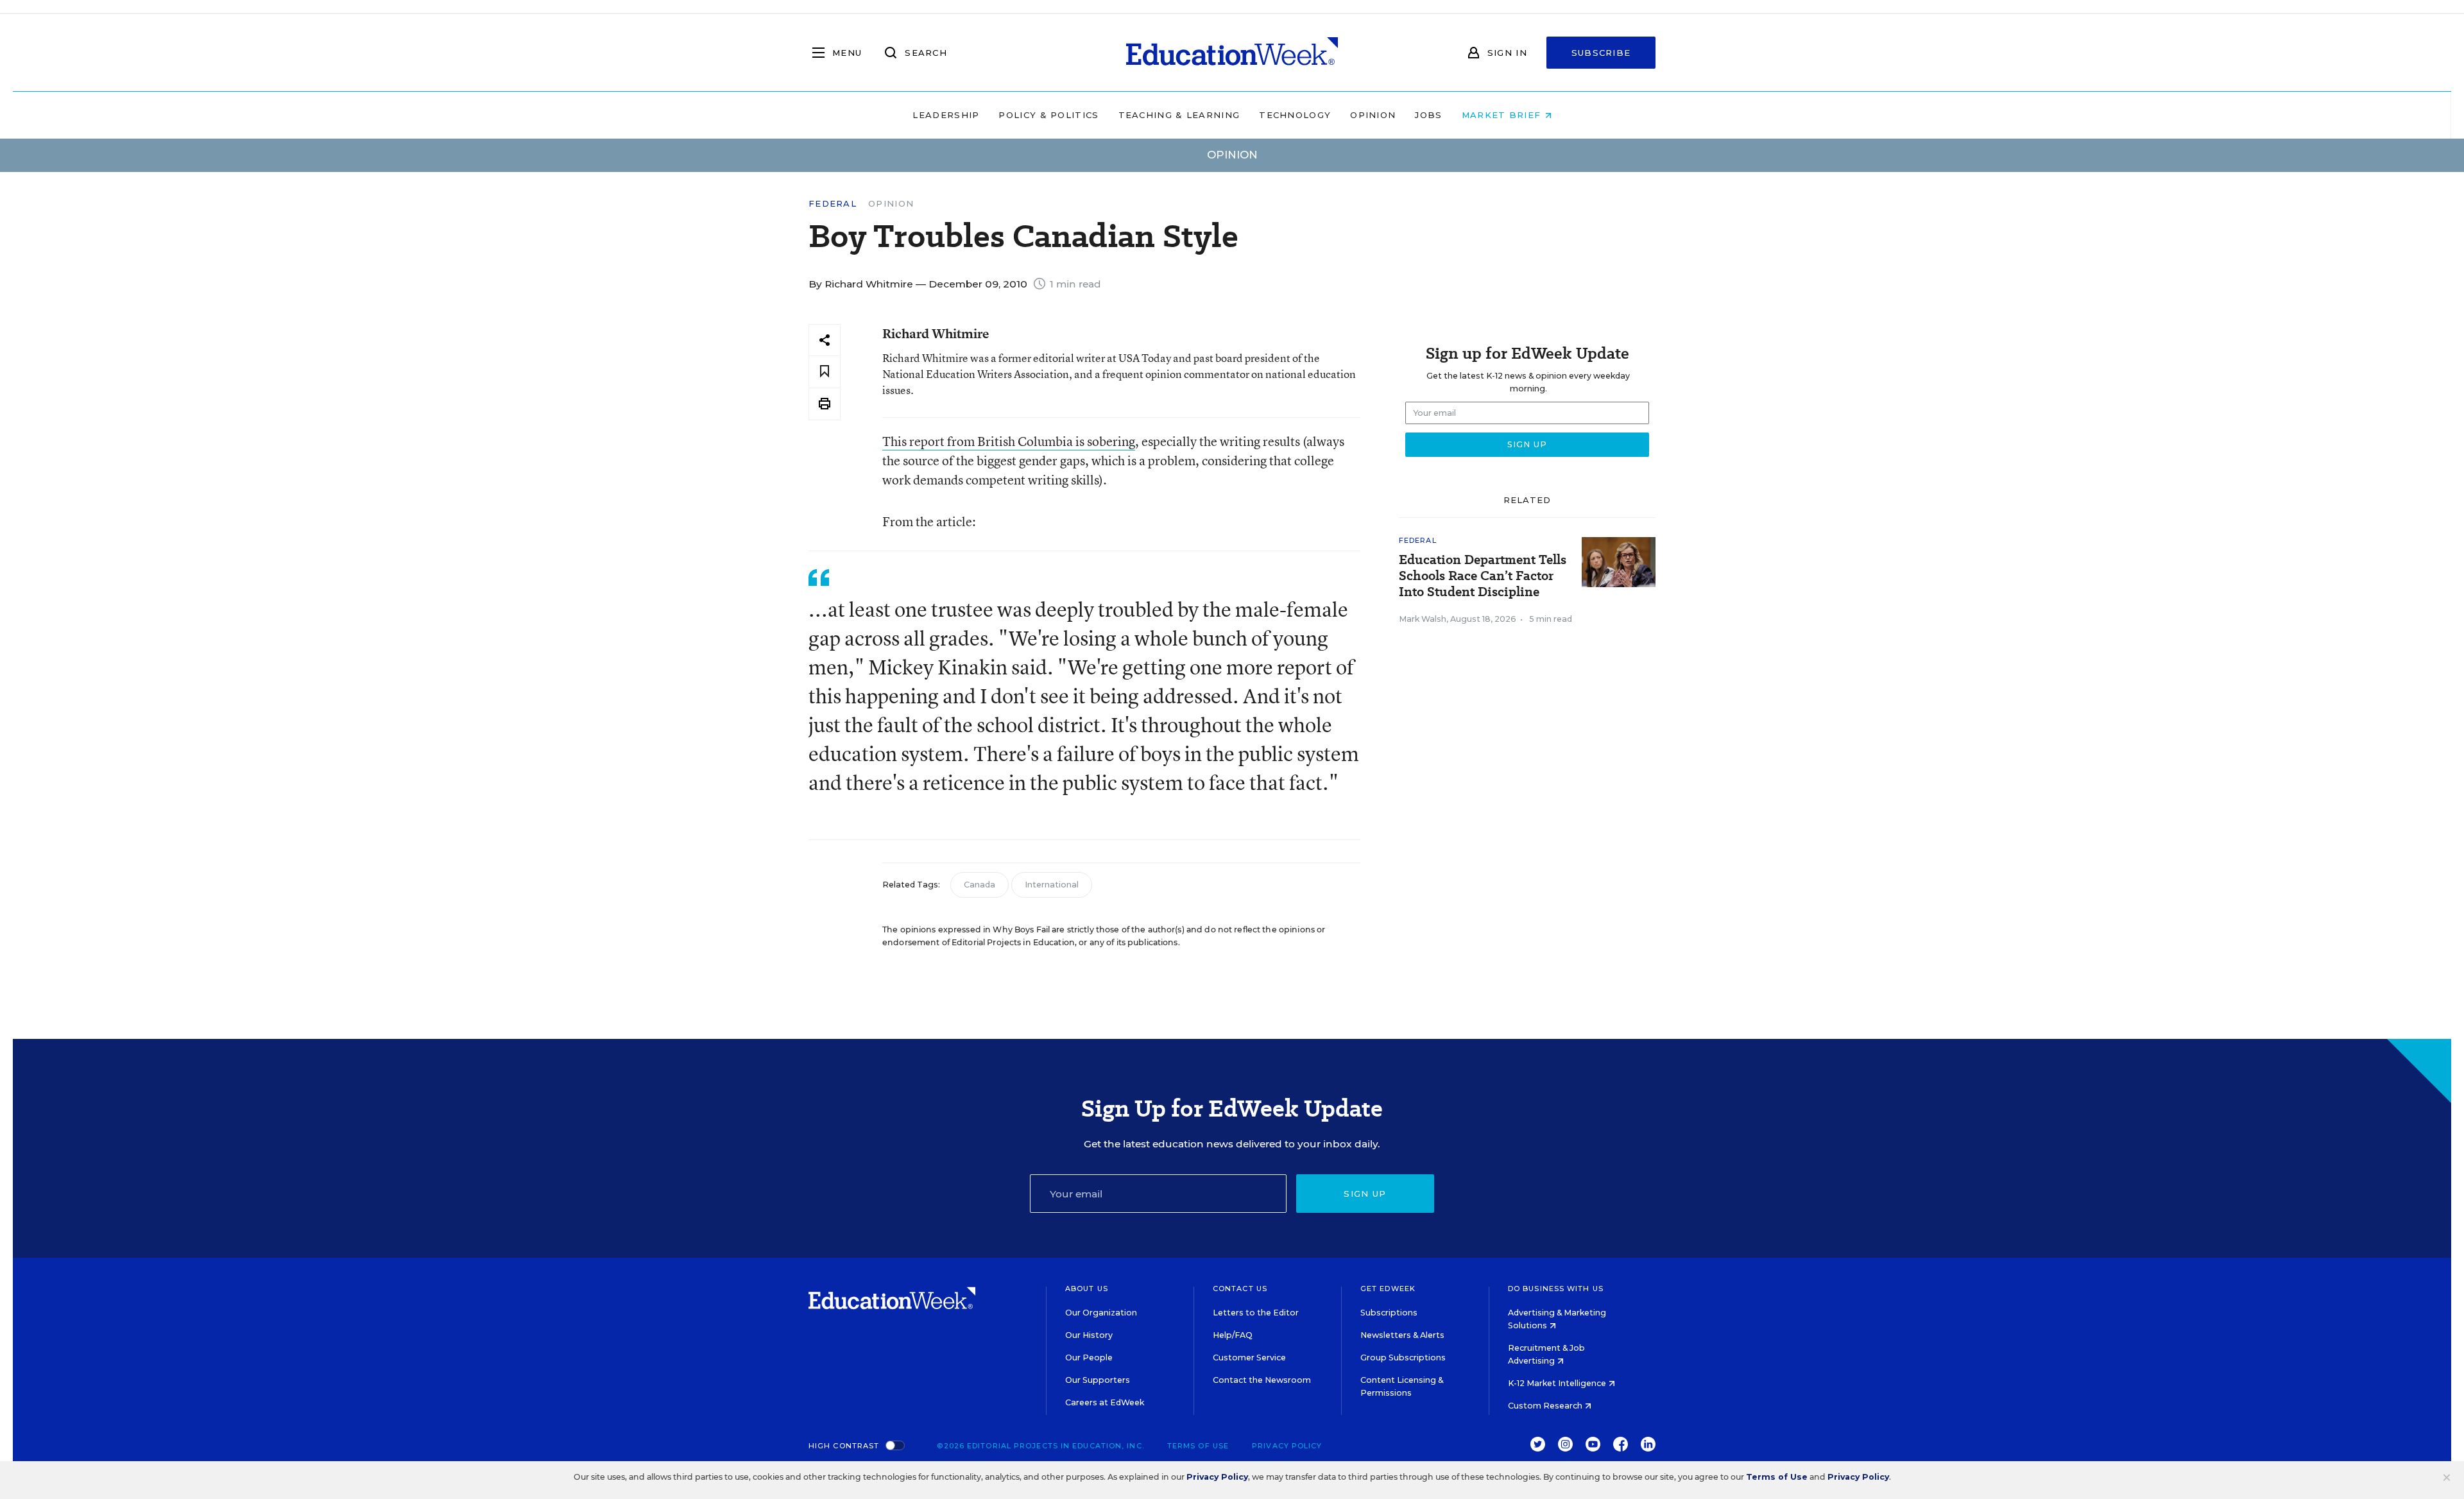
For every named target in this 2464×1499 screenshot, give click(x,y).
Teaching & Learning (1179, 115)
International (1052, 885)
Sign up (1365, 1194)
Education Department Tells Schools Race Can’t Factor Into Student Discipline (1483, 576)
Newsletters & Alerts (1402, 1335)
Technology (1295, 115)
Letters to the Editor (1256, 1313)
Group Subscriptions (1403, 1358)
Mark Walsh (1423, 619)
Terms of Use (1198, 1446)
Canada (980, 885)
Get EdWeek (1388, 1289)
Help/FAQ (1233, 1335)
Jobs (1428, 115)
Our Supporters (1098, 1380)
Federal (833, 204)
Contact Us (1240, 1289)
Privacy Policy (1287, 1446)
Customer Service (1249, 1358)
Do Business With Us (1556, 1289)
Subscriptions (1389, 1313)
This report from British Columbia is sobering (1009, 441)
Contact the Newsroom (1262, 1380)
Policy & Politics (1048, 115)
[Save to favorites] (825, 372)
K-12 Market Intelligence (1558, 1383)
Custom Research (1546, 1406)
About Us (1087, 1289)
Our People (1089, 1358)
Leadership (946, 115)
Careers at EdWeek (1105, 1402)
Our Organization (1101, 1313)
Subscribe (1601, 53)
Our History (1089, 1335)
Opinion (1373, 115)
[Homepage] (1232, 53)
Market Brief (1503, 115)
